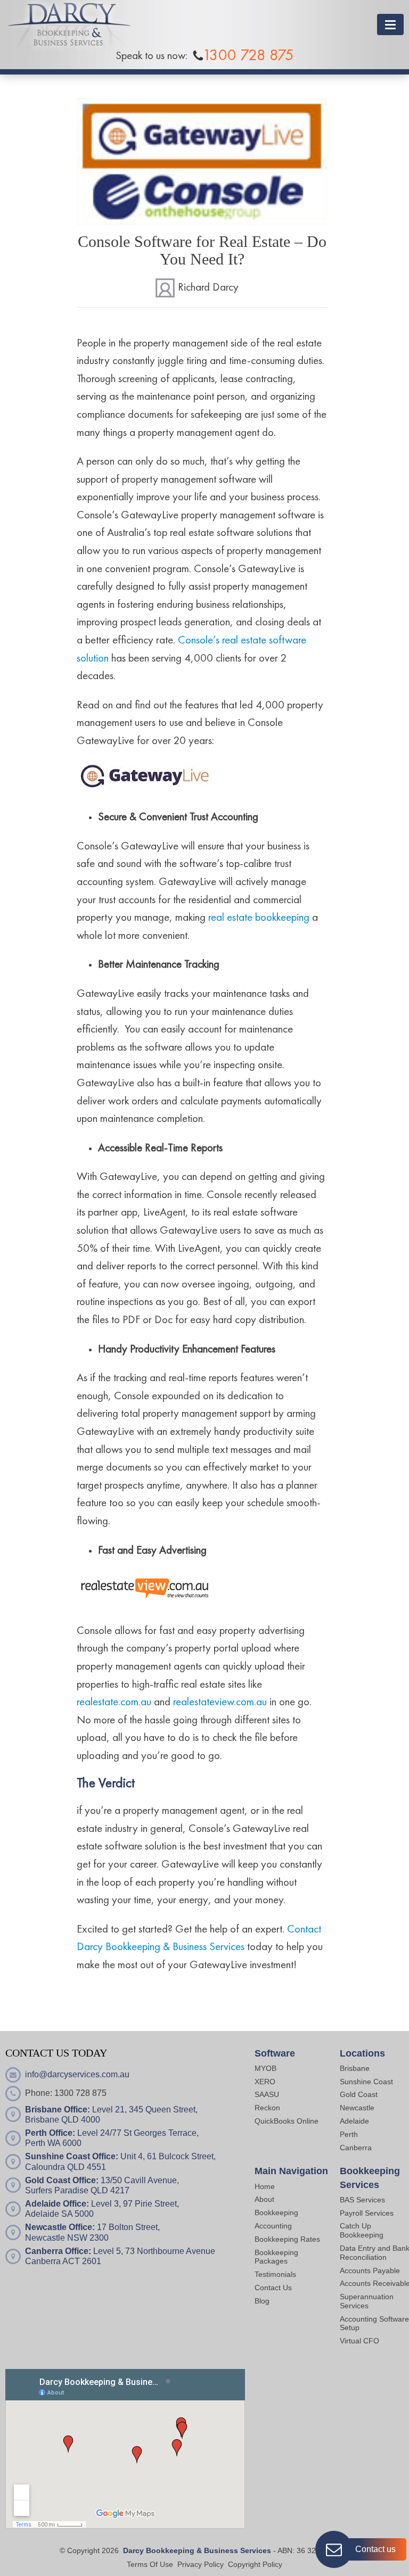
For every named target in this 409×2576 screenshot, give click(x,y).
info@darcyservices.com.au (77, 2074)
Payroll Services (367, 2213)
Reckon (267, 2108)
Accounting (273, 2226)
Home (265, 2186)
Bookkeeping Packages (276, 2257)
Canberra (356, 2148)
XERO (265, 2082)
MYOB (265, 2068)
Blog (262, 2301)
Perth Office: (50, 2133)
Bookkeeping (276, 2212)
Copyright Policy (255, 2564)
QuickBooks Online (287, 2121)
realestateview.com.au (220, 1702)
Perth (349, 2134)
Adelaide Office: (57, 2204)
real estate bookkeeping (259, 918)
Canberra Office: (58, 2251)
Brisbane (355, 2068)
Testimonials (275, 2274)
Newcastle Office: (60, 2227)
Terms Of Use (150, 2564)
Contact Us (273, 2288)
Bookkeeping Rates (287, 2239)
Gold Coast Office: (62, 2180)
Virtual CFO (359, 2341)
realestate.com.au (114, 1702)
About (264, 2199)
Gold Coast (359, 2094)
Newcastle (357, 2108)
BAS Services (362, 2200)
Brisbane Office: (58, 2109)
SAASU (267, 2094)
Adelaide (354, 2121)
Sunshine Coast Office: (72, 2156)
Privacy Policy (201, 2564)
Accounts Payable (370, 2270)
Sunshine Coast (366, 2082)
